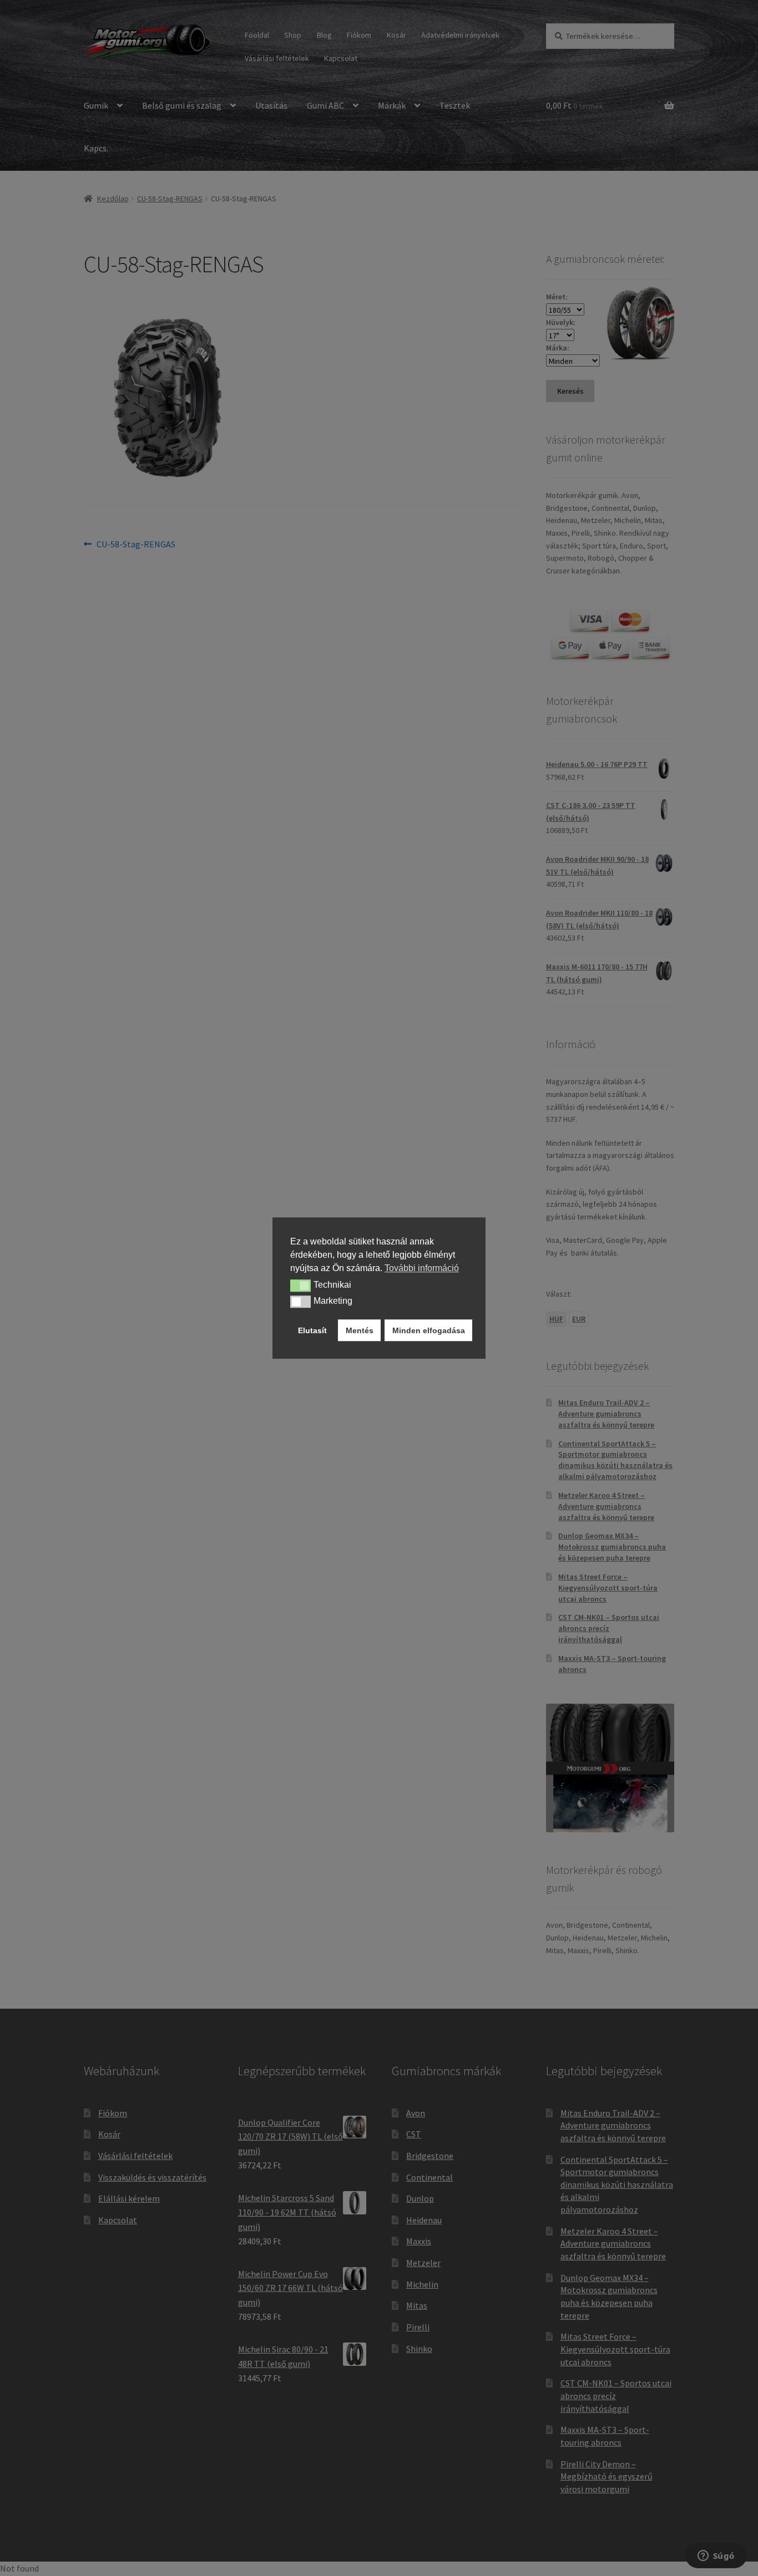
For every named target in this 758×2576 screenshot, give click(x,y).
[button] (300, 1286)
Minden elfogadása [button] (429, 1330)
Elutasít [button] (312, 1330)
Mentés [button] (360, 1330)
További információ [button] (422, 1268)
